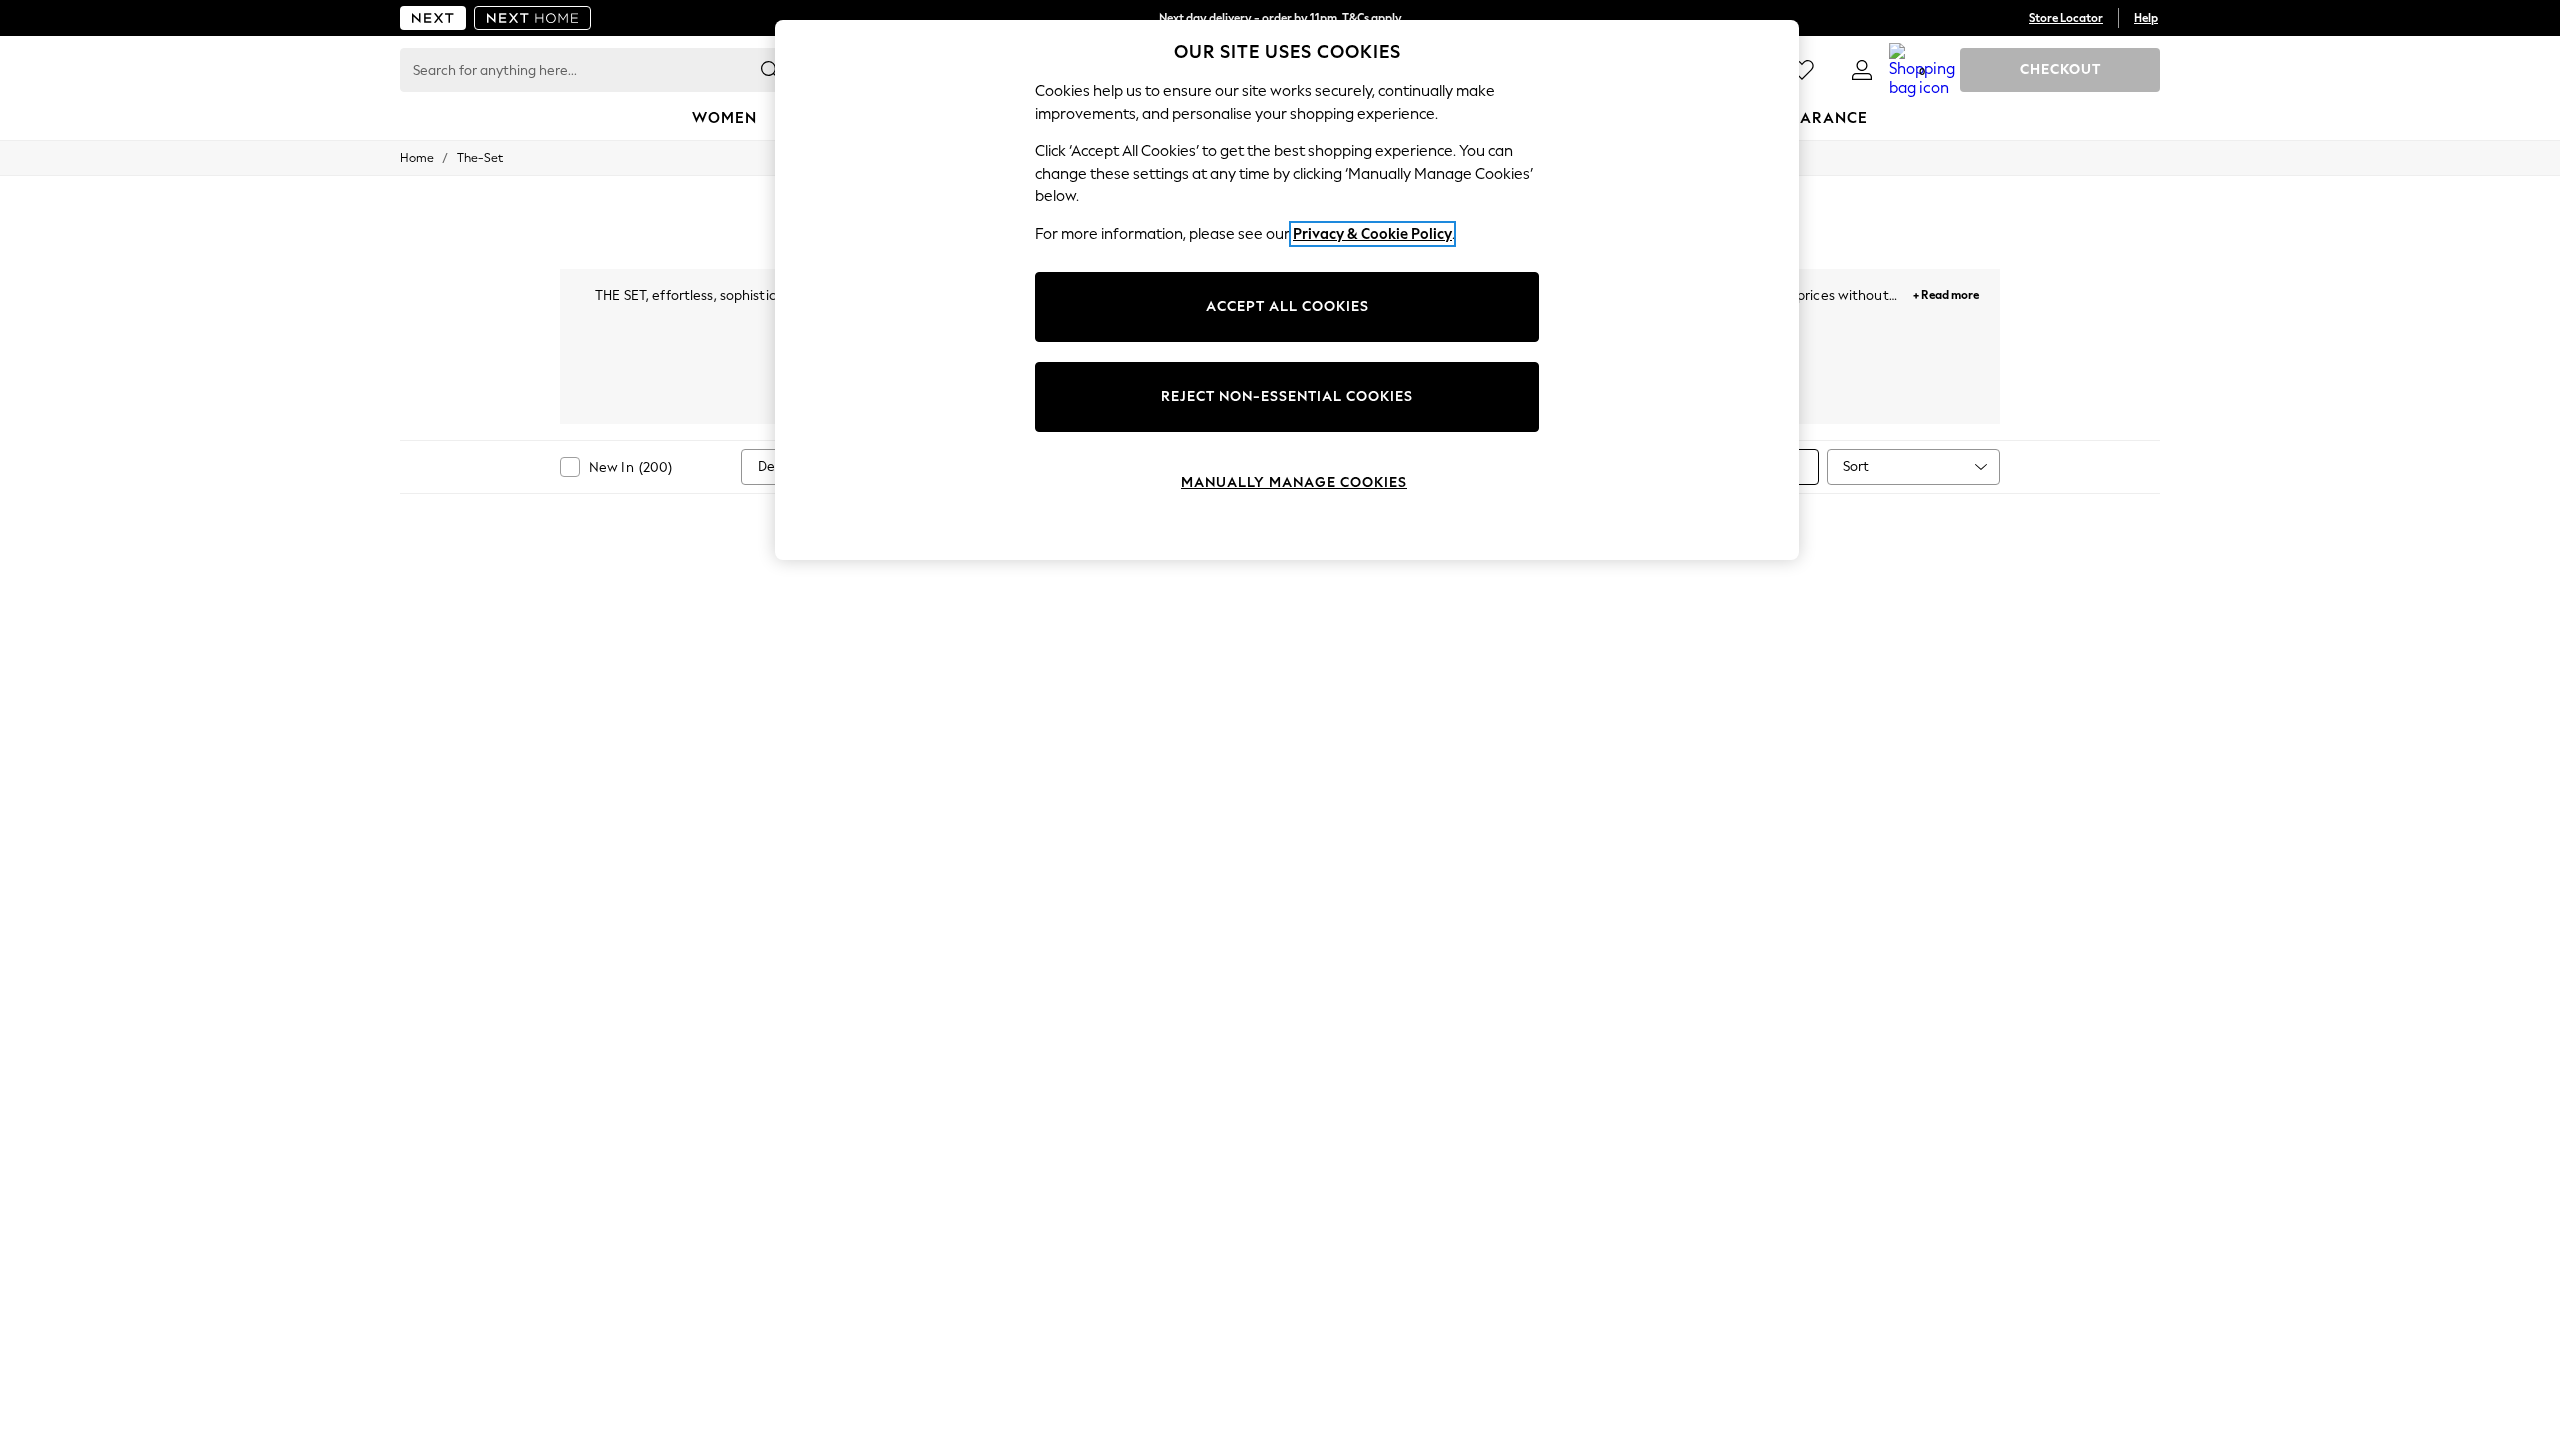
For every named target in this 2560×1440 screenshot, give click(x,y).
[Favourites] (1802, 70)
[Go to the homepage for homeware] (533, 18)
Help (2146, 18)
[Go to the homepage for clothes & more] (433, 18)
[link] (1862, 70)
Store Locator (2066, 18)
